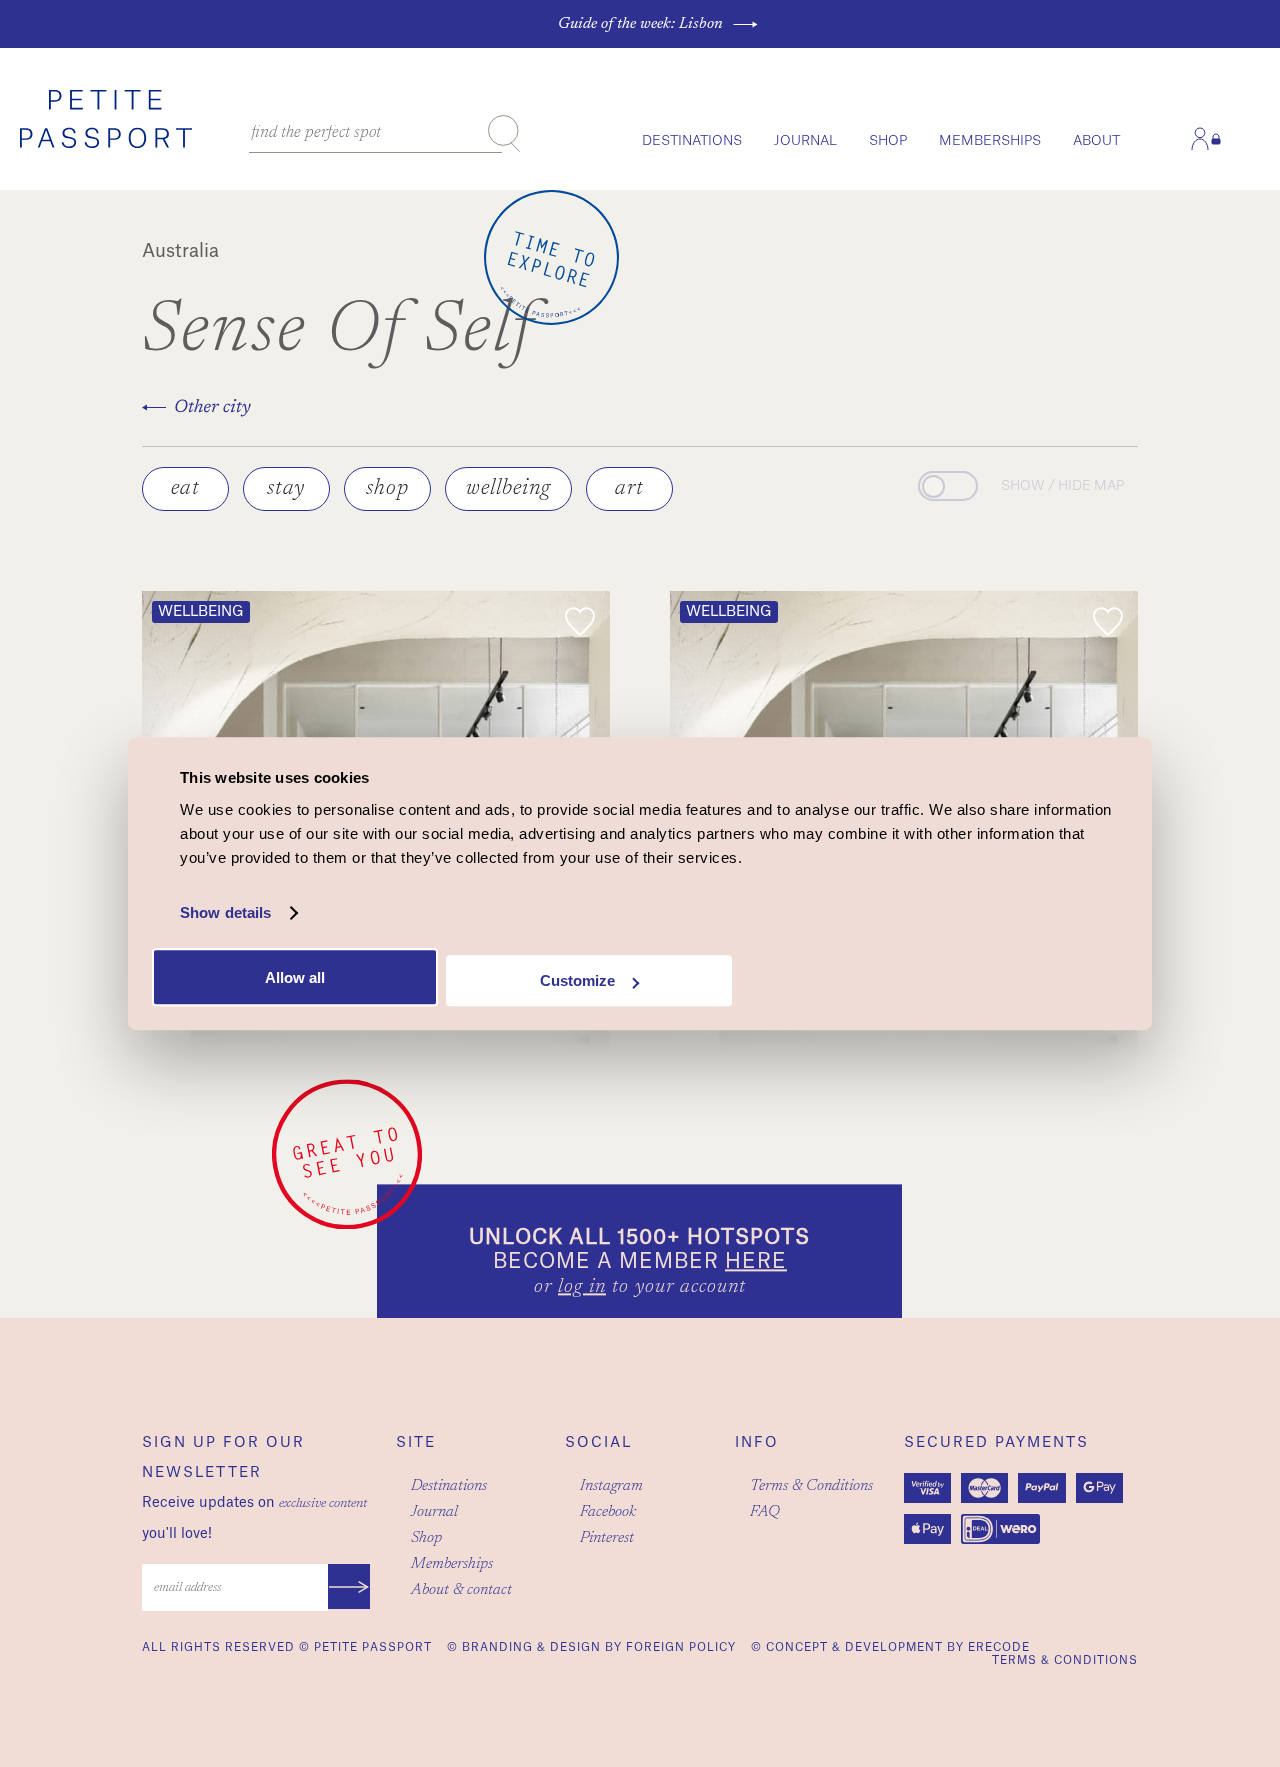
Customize (577, 980)
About (1096, 140)
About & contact (461, 1590)
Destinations (692, 140)
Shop (888, 140)
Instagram (611, 1486)
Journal (805, 140)
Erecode (999, 1647)
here (756, 1263)
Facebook (608, 1512)
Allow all (295, 977)
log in (582, 1288)
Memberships (990, 140)
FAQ (765, 1512)
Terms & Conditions (811, 1486)
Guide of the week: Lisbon (640, 24)
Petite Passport (373, 1647)
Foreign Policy (681, 1647)
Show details (225, 912)
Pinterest (607, 1538)
